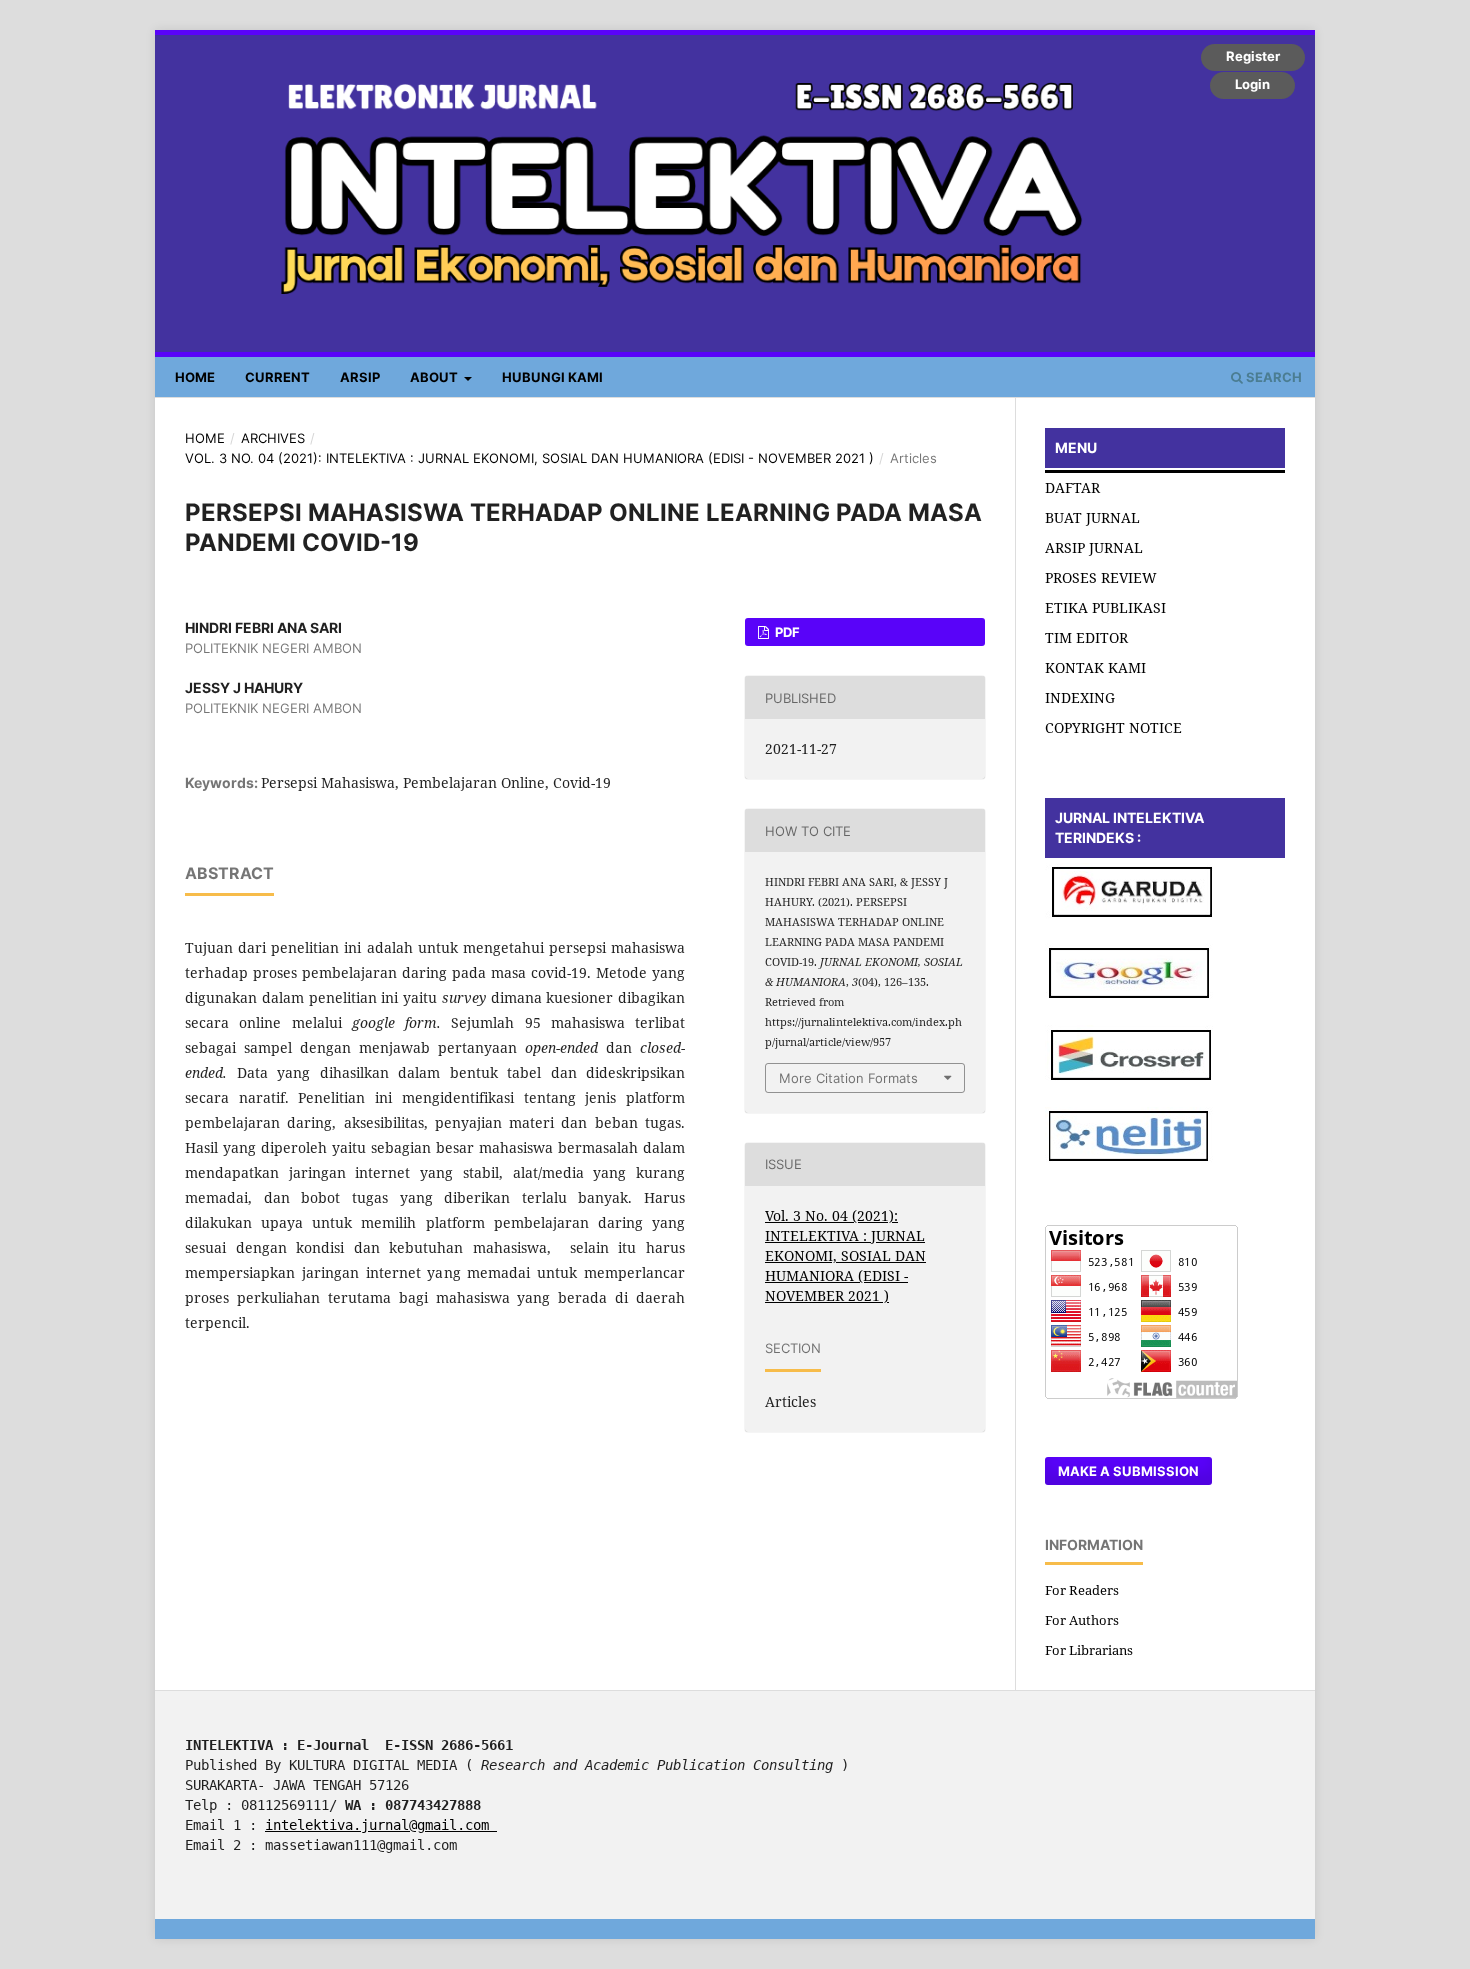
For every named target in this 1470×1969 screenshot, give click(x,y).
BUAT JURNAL (1092, 517)
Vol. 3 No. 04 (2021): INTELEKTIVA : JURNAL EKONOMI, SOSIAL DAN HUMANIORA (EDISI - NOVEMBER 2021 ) (529, 458)
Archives (273, 438)
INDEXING (1080, 697)
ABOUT (435, 377)
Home (205, 438)
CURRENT (277, 377)
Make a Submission (1128, 1471)
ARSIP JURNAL (1094, 547)
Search (1272, 377)
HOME (195, 377)
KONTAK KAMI (1095, 667)
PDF (786, 632)
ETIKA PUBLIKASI (1105, 607)
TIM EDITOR (1086, 637)
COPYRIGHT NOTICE (1113, 727)
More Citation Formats (848, 1078)
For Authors (1082, 1620)
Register (1253, 56)
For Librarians (1089, 1650)
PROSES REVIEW (1101, 577)
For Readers (1082, 1590)
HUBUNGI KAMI (552, 377)
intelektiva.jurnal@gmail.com (381, 1825)
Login (1252, 84)
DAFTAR (1072, 487)
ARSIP (360, 377)
